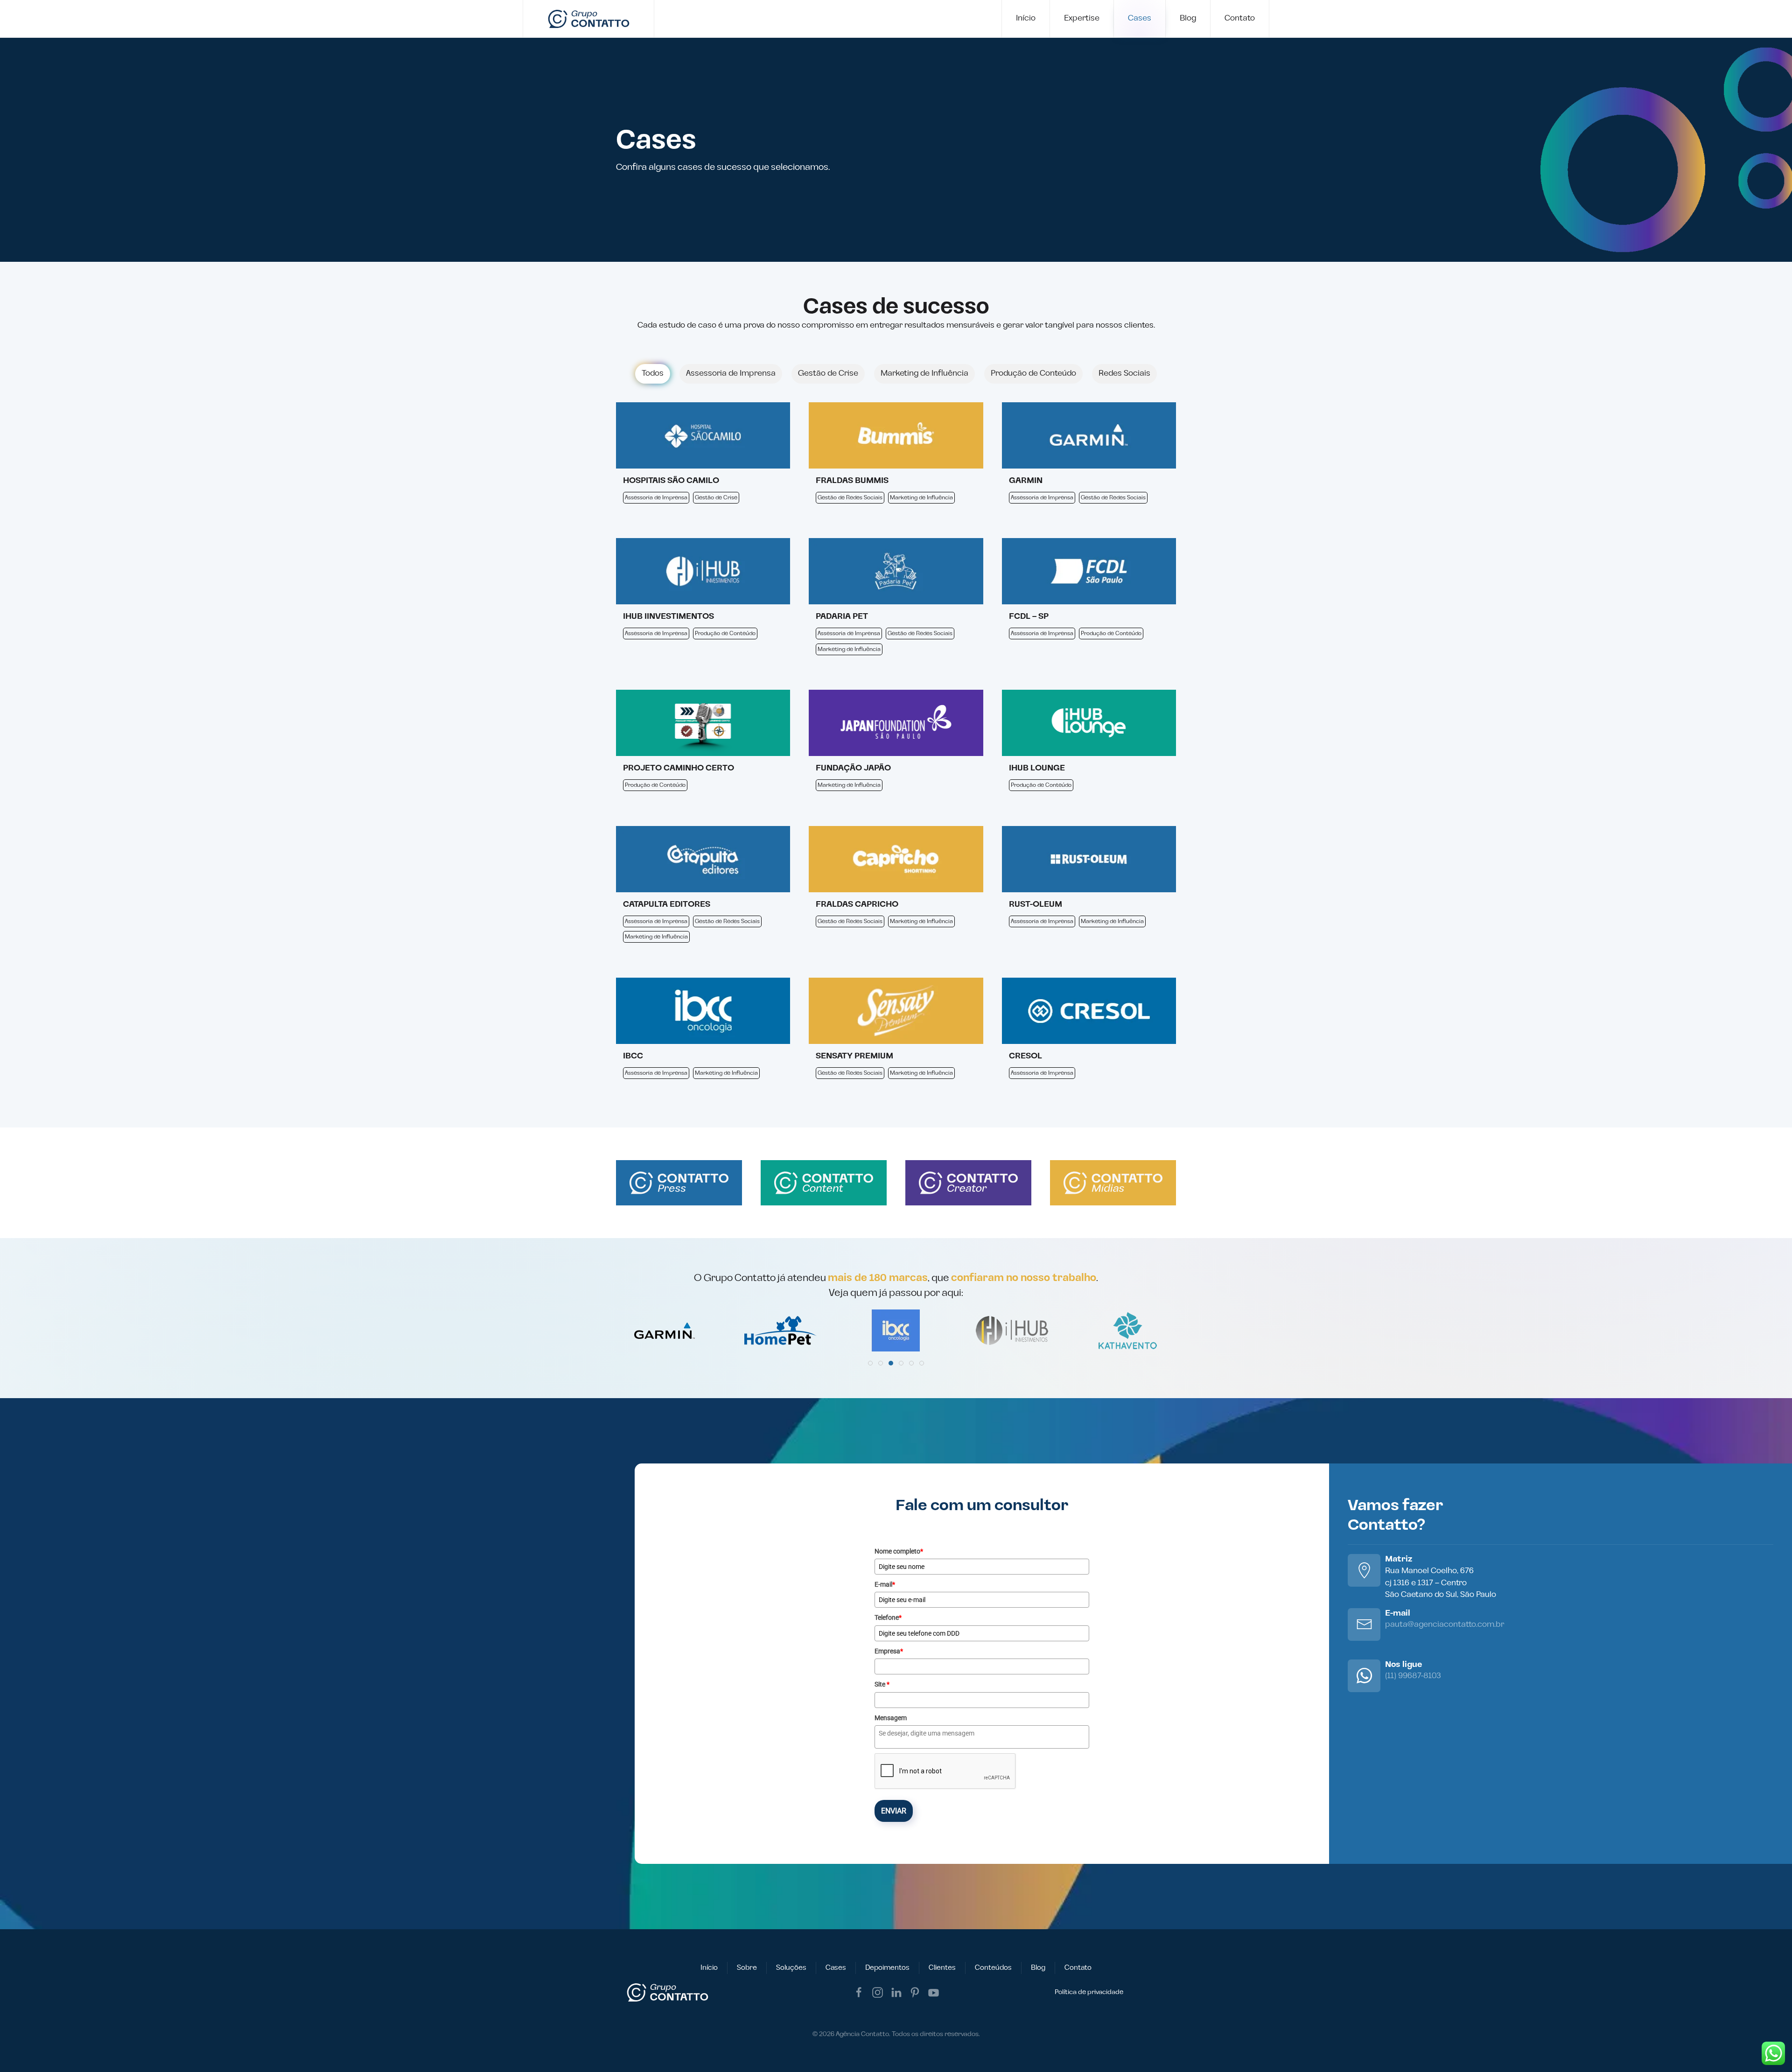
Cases (1140, 18)
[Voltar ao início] (589, 19)
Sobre (747, 1968)
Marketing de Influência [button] (924, 373)
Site (882, 1684)
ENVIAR (894, 1811)
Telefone (888, 1617)
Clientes (942, 1968)
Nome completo (899, 1551)
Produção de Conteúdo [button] (1033, 373)
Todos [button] (653, 373)
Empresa (889, 1651)
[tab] (870, 1363)
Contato (1240, 18)
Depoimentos (887, 1968)
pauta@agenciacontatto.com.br (1445, 1624)
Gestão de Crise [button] (828, 373)
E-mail (885, 1584)
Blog (1188, 18)
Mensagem (891, 1718)
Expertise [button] (1082, 18)
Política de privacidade (1089, 1992)
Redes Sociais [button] (1124, 373)
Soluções (791, 1968)
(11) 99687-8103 (1413, 1676)
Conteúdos (993, 1968)
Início (1026, 18)
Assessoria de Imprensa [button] (731, 373)
